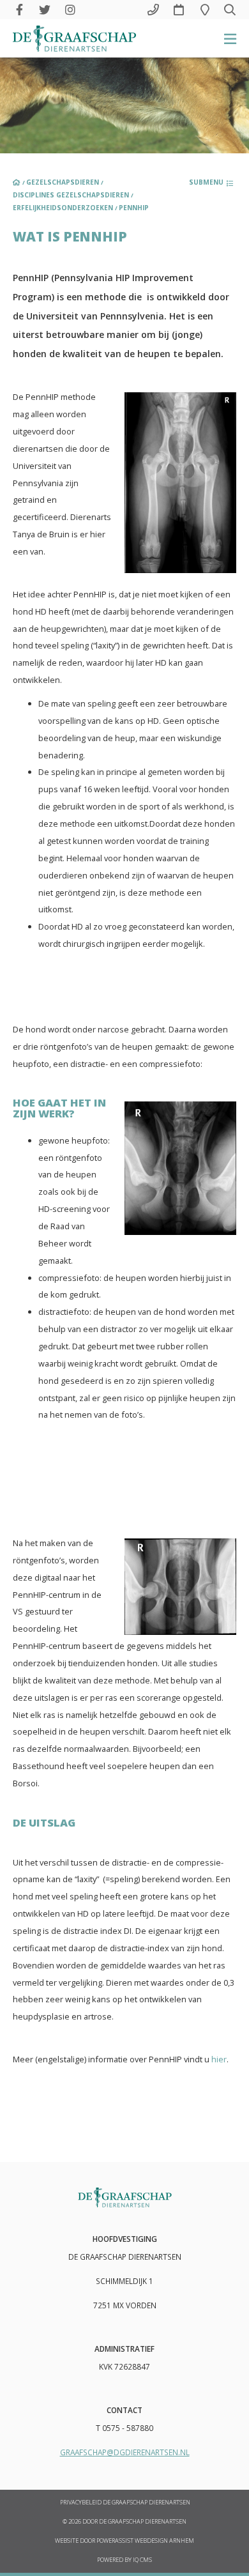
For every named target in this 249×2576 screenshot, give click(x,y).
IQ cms (142, 2560)
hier (219, 2059)
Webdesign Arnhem (164, 2541)
